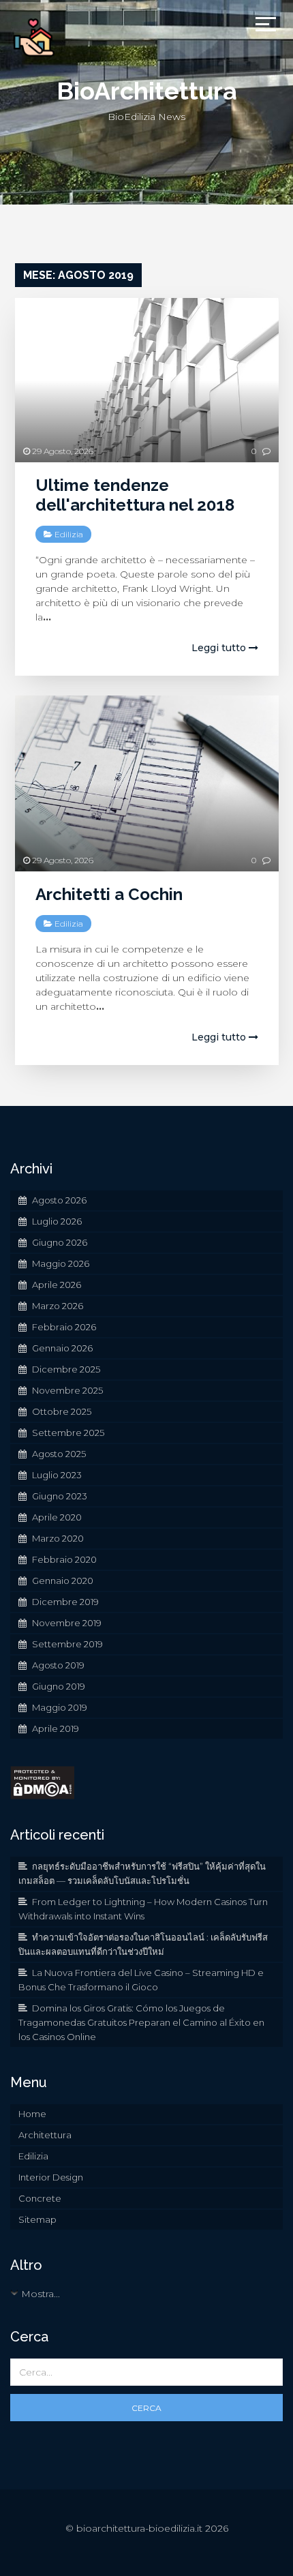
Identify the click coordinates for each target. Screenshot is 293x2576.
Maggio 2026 (61, 1263)
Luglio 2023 (57, 1475)
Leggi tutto (220, 648)
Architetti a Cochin (109, 894)
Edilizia (69, 534)
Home (32, 2114)
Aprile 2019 (56, 1728)
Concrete (40, 2198)
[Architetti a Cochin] (147, 783)
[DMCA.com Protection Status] (42, 1782)
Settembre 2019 (67, 1644)
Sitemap (37, 2219)
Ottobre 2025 (62, 1411)
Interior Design (51, 2177)
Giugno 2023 (60, 1496)
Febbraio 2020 (64, 1559)
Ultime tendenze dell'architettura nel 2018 (135, 495)
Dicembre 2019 (65, 1602)
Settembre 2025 (68, 1433)
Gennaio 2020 (63, 1581)
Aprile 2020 (57, 1517)
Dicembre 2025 (66, 1369)
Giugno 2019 (59, 1686)
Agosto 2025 (59, 1454)
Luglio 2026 (57, 1221)
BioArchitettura (147, 91)
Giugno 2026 (60, 1242)
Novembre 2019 (67, 1623)
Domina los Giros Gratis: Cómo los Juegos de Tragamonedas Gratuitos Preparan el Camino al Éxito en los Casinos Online (141, 2022)
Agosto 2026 (59, 1200)
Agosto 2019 (58, 1665)
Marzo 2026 (58, 1306)
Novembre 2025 (67, 1390)
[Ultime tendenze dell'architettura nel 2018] (147, 380)
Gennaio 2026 (62, 1348)
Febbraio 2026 (64, 1327)
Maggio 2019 (60, 1707)
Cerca (146, 2408)
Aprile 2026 (57, 1285)
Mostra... (41, 2294)
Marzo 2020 (58, 1538)
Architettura (45, 2135)
